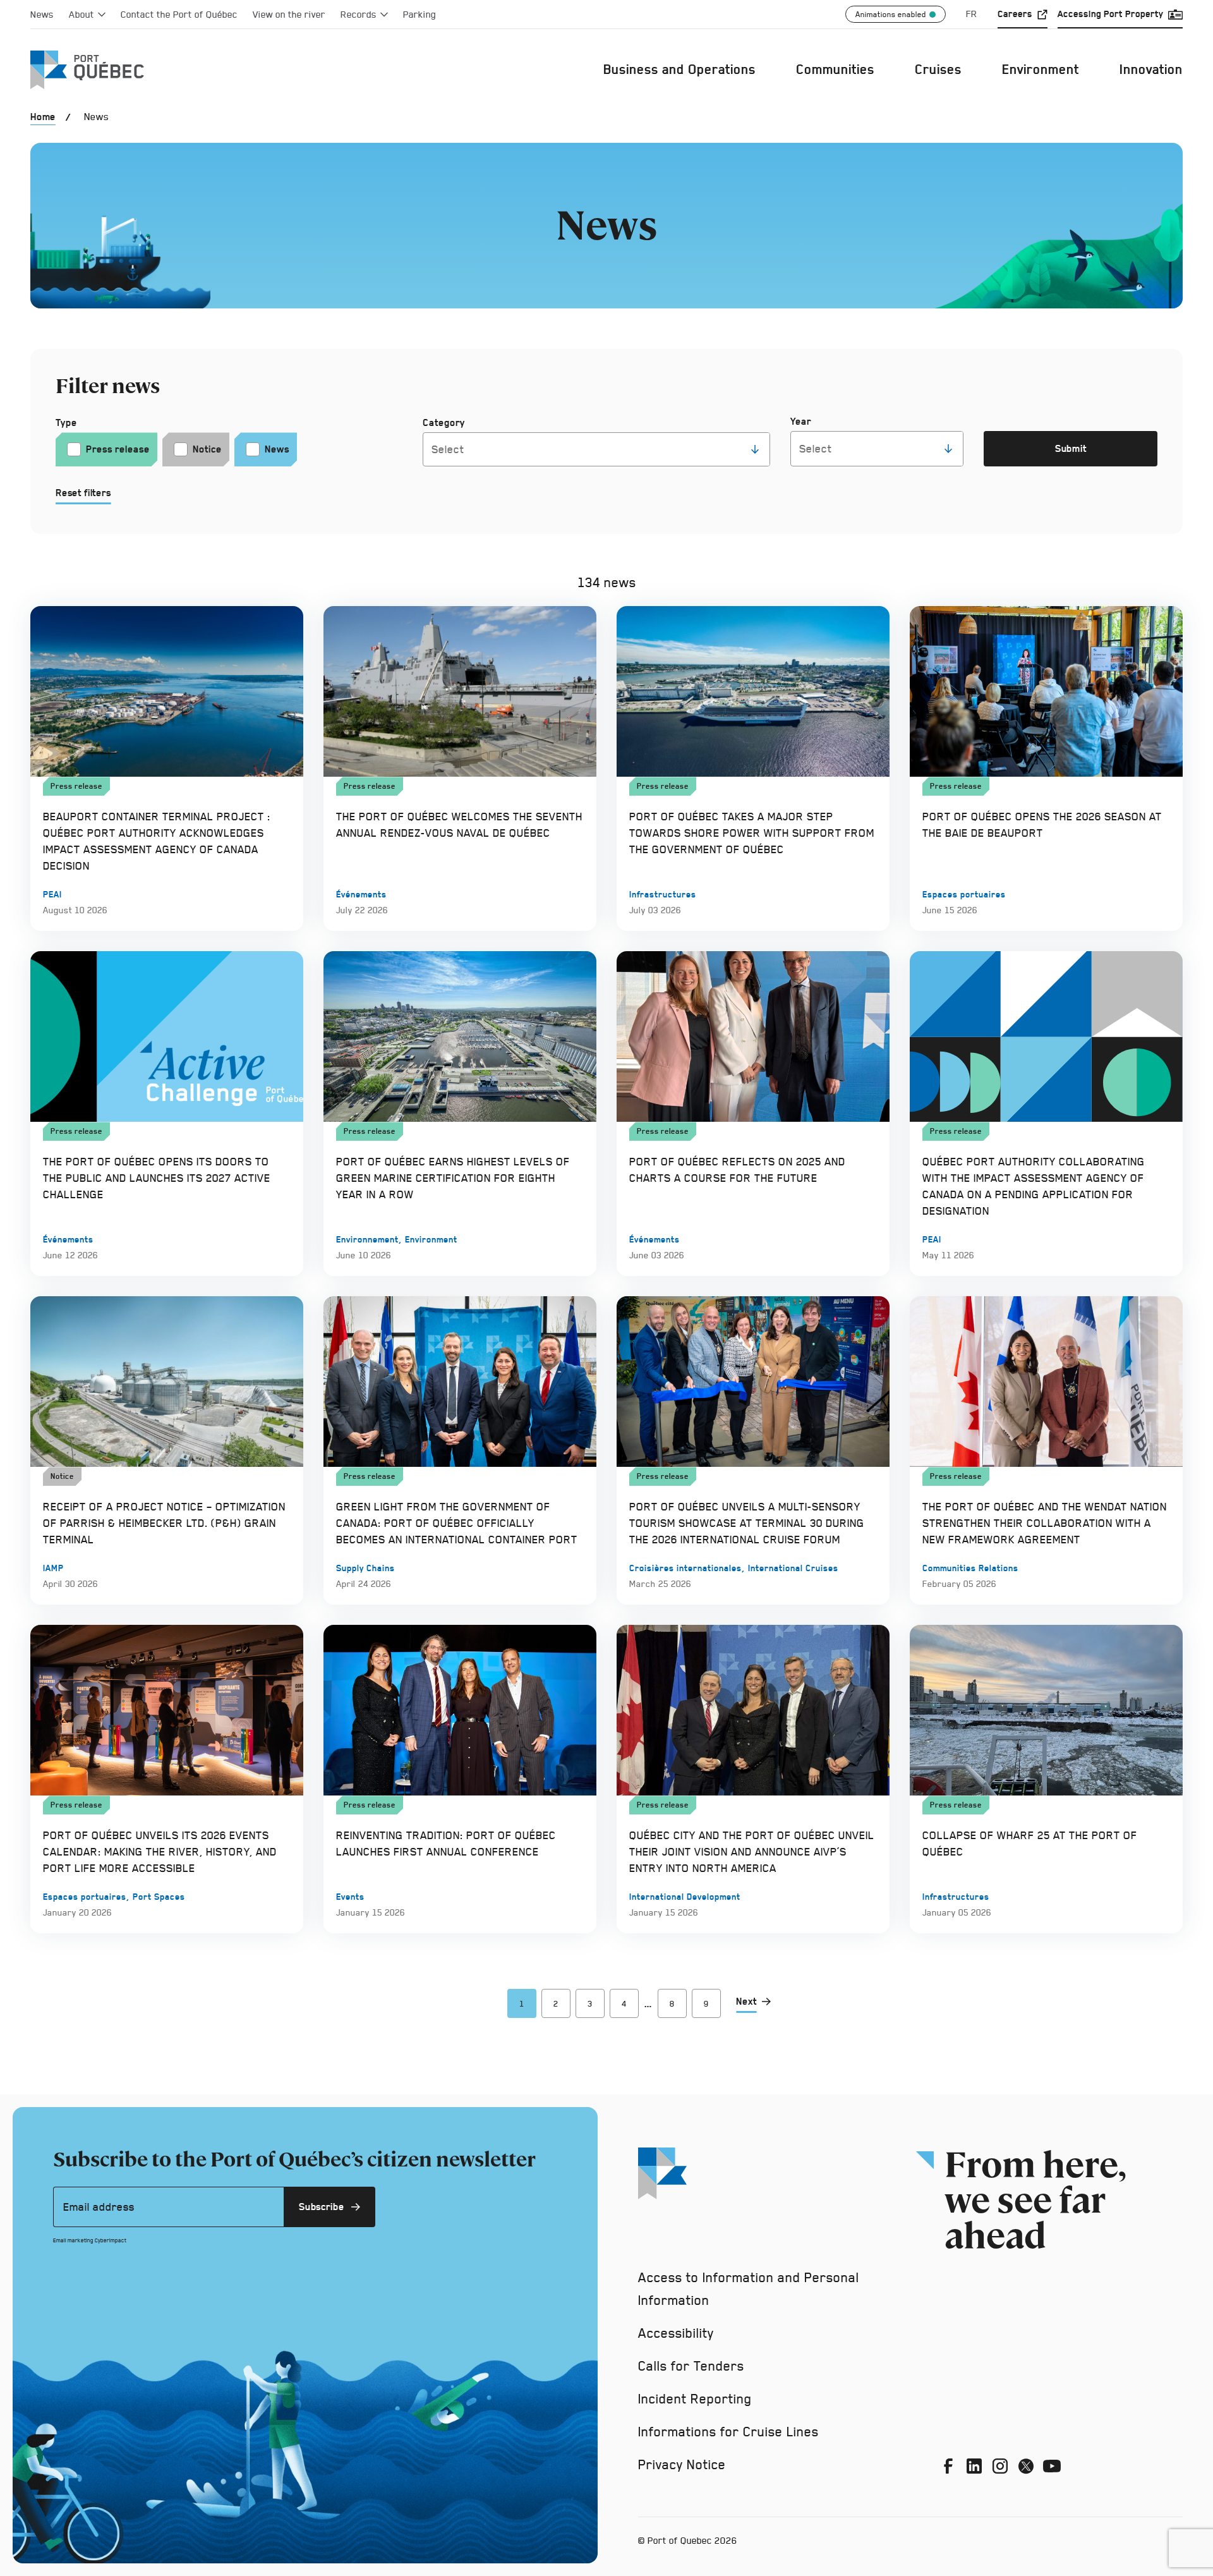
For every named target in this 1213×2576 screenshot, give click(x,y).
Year (801, 421)
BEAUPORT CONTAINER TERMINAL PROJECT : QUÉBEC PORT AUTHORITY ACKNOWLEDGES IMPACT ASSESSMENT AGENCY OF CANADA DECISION (157, 841)
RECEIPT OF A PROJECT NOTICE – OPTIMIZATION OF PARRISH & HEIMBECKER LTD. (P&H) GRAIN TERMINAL (164, 1523)
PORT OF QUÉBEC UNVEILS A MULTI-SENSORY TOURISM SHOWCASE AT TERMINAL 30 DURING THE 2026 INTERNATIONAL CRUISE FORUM (747, 1523)
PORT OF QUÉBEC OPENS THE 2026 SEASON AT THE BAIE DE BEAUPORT (1042, 824)
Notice (207, 449)
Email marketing (73, 2240)
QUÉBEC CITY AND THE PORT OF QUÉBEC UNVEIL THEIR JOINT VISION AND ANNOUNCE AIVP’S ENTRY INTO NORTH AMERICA (752, 1851)
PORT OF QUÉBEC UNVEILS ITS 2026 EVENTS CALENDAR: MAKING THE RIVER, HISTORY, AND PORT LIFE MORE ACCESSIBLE (160, 1851)
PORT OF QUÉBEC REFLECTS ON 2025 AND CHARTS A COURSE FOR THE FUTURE (737, 1170)
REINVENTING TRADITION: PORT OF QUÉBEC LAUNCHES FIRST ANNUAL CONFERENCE (446, 1843)
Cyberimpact (111, 2240)
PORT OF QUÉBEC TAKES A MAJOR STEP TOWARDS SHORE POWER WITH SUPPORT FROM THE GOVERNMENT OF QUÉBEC (752, 833)
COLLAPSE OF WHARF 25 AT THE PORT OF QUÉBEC (1030, 1843)
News (277, 449)
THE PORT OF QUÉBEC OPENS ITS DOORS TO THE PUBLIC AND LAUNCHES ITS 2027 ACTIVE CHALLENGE (157, 1178)
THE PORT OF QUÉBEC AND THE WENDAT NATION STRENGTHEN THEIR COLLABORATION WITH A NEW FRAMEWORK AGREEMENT (1045, 1523)
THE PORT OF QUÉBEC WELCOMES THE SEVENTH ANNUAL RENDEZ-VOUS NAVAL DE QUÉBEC (459, 824)
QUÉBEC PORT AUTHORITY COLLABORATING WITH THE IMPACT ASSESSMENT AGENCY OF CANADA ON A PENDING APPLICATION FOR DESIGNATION (1034, 1186)
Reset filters (83, 493)
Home (43, 117)
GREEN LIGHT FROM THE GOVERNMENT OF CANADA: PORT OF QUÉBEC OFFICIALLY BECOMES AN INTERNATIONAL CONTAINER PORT (457, 1523)
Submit (1078, 452)
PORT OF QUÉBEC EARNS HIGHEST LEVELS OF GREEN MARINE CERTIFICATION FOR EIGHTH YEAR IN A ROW (453, 1178)
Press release (118, 449)
